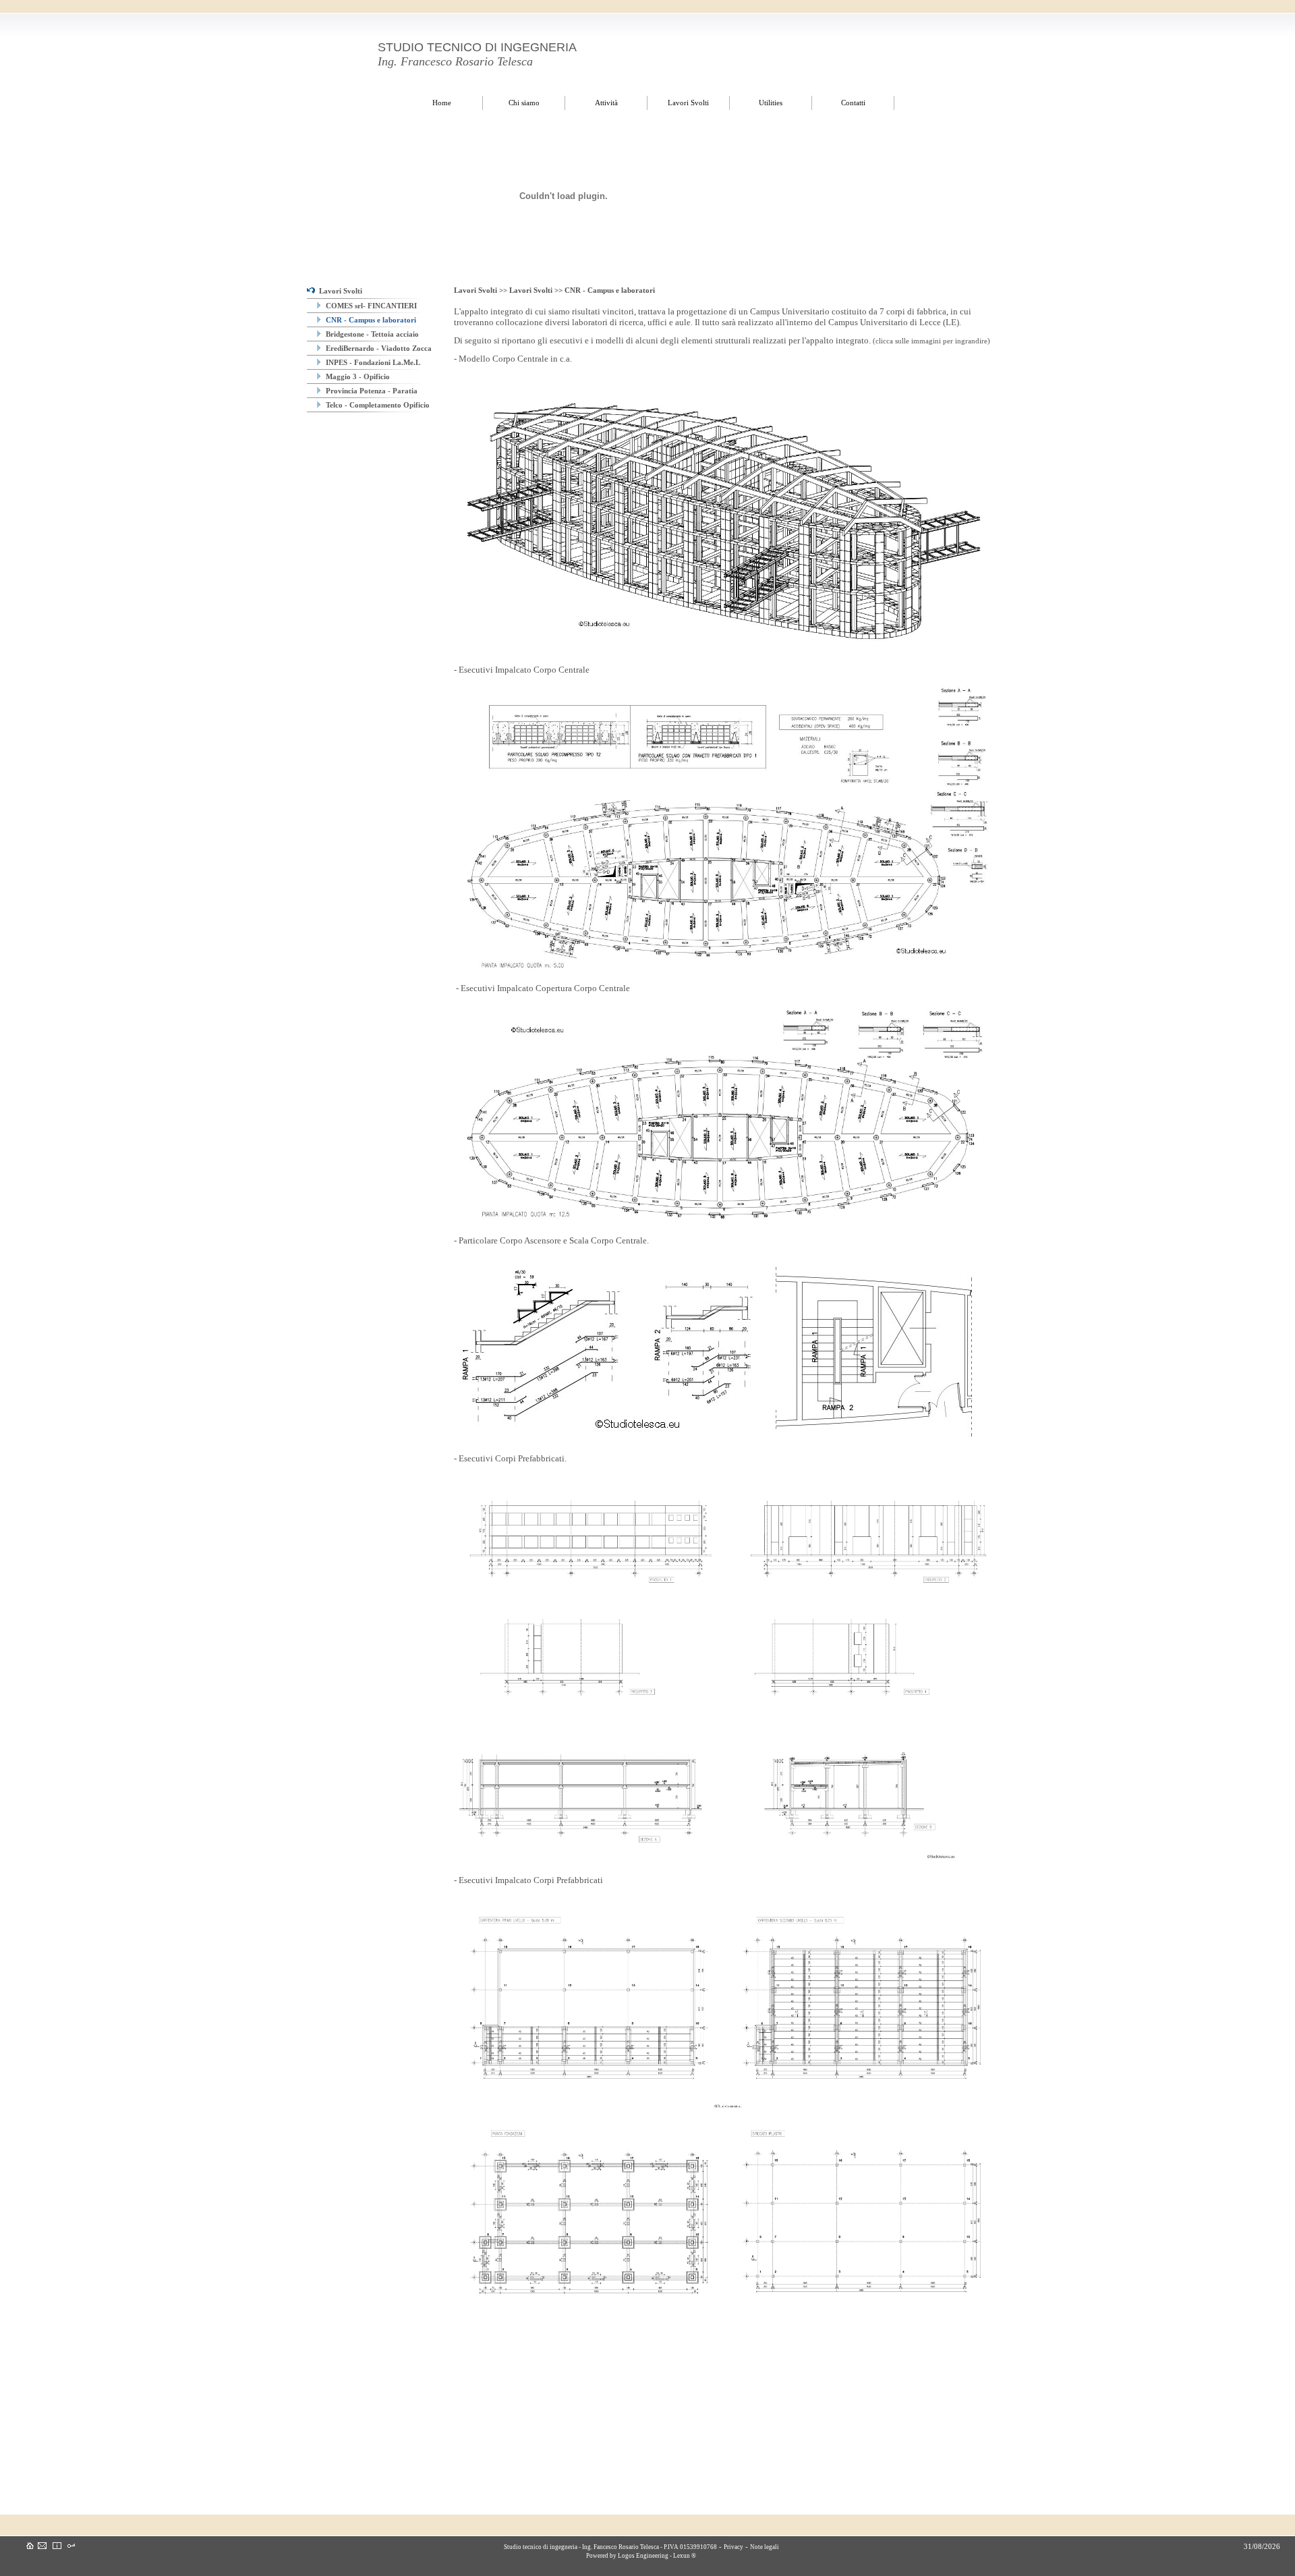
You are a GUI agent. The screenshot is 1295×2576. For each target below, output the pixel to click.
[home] (30, 2546)
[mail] (42, 2546)
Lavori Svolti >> (482, 290)
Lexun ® (685, 2556)
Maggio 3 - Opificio (357, 376)
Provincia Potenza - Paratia (371, 391)
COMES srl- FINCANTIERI (370, 306)
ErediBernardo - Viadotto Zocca (378, 348)
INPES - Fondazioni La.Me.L (372, 362)
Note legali (765, 2547)
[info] (57, 2546)
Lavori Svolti (339, 291)
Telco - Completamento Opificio (377, 405)
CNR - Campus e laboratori (370, 320)
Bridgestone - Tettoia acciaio (371, 334)
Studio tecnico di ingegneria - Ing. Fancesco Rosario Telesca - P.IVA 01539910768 (610, 2547)
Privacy (733, 2547)
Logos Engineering (643, 2556)
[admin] (71, 2546)
